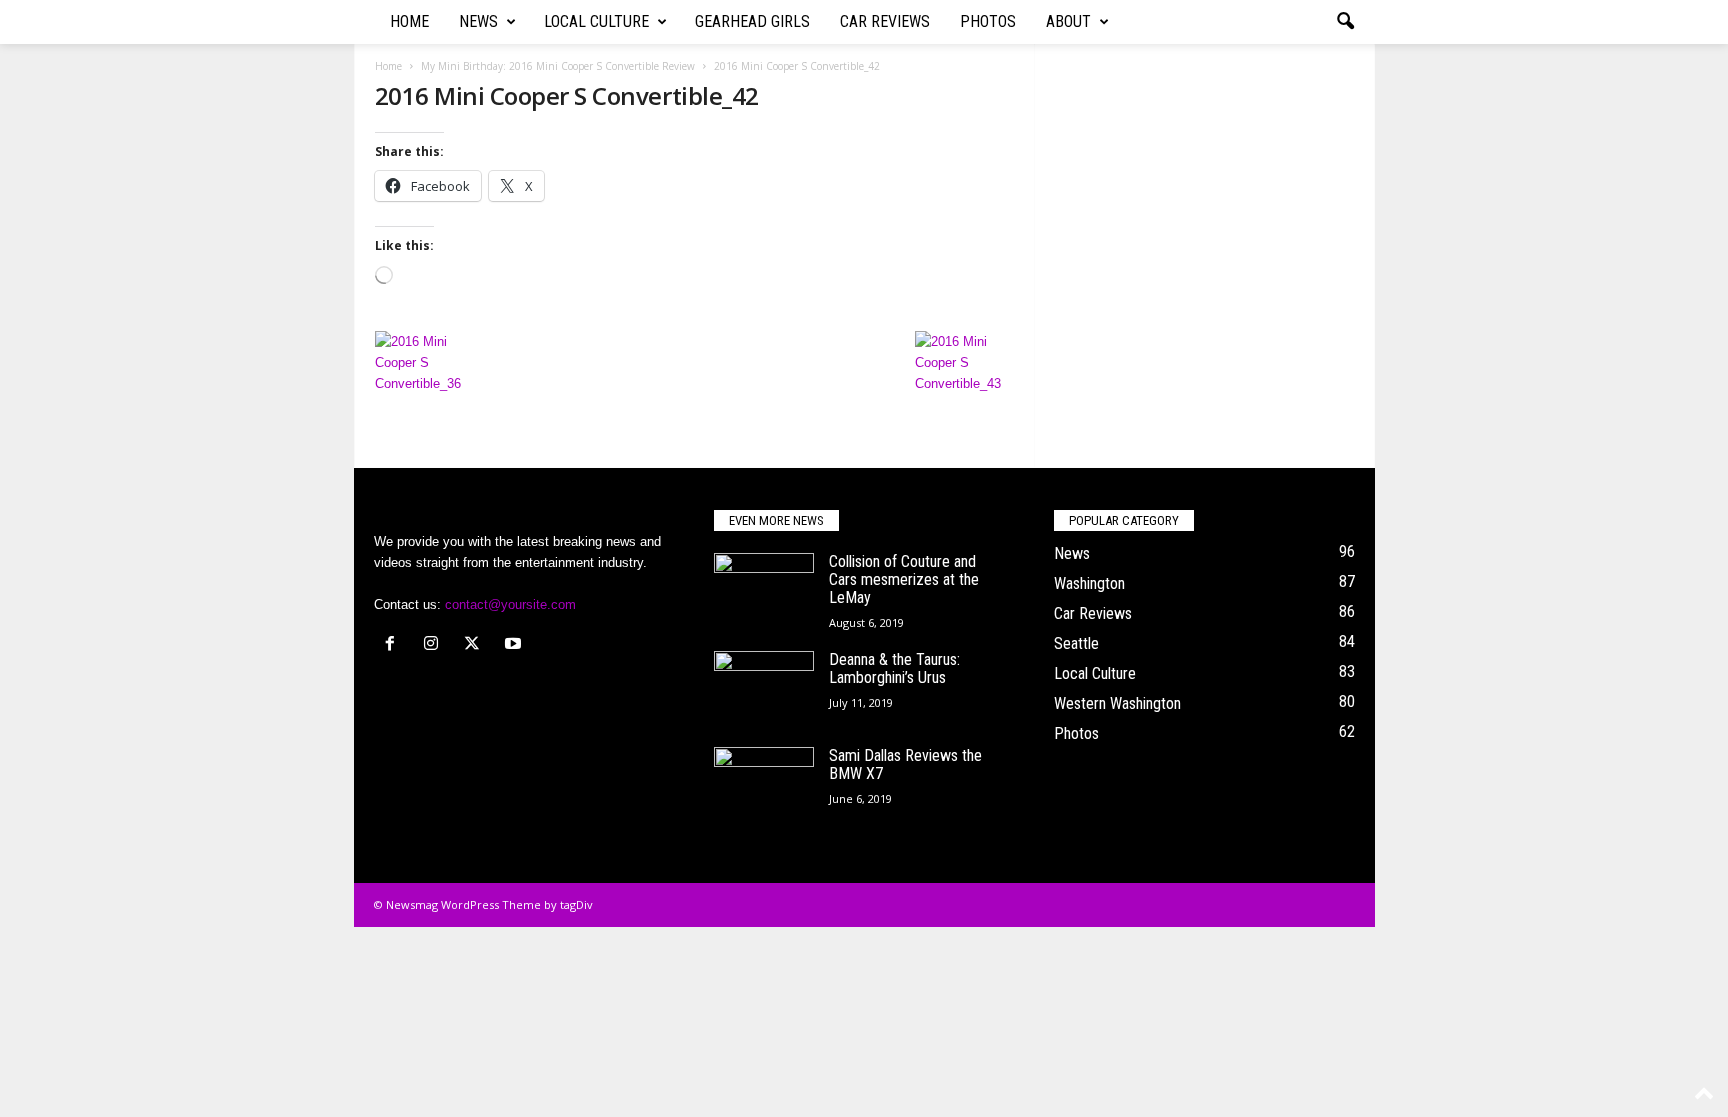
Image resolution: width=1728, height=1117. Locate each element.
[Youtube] (515, 645)
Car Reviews (885, 21)
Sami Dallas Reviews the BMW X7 (905, 764)
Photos (988, 21)
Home (409, 21)
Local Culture (596, 21)
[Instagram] (435, 645)
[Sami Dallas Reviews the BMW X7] (764, 784)
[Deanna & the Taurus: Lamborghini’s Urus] (764, 688)
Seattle (1076, 643)
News (478, 21)
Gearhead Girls (752, 21)
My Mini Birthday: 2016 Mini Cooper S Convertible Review (558, 66)
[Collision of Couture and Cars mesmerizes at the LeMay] (764, 590)
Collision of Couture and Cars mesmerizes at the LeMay (904, 579)
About (1068, 21)
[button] (1345, 22)
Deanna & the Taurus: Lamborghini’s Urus (894, 668)
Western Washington (1117, 703)
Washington (1089, 583)
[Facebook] (394, 645)
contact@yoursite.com (510, 604)
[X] (476, 645)
